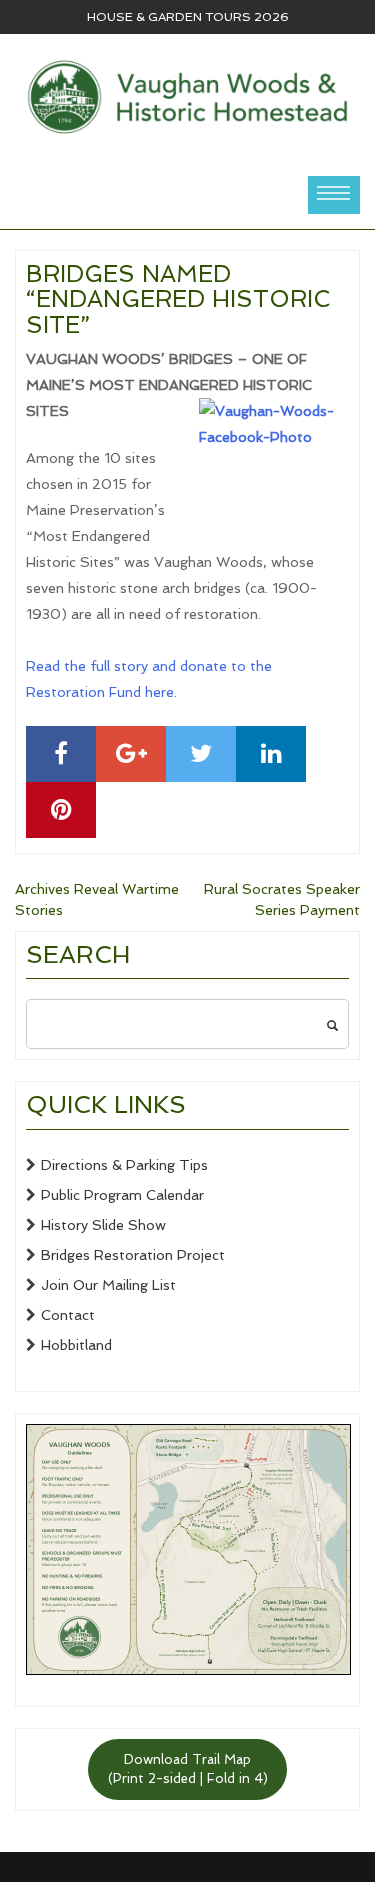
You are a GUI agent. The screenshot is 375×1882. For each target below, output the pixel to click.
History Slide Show (103, 1225)
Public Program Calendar (122, 1195)
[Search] (332, 1024)
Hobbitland (76, 1345)
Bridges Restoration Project (133, 1255)
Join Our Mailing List (108, 1285)
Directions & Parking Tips (124, 1165)
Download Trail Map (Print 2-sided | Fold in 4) (188, 1769)
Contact (68, 1315)
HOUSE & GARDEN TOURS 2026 (188, 17)
